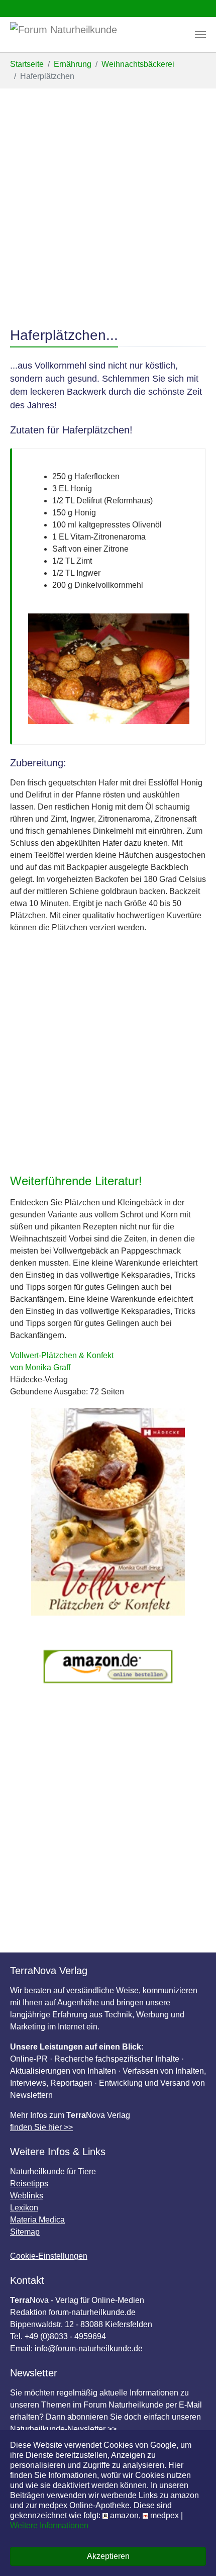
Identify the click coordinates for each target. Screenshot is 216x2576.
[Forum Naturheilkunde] (79, 35)
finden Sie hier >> (41, 2127)
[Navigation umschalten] (200, 35)
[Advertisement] (108, 202)
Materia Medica (37, 2220)
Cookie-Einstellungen (49, 2256)
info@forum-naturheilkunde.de (89, 2348)
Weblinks (27, 2196)
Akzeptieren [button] (108, 2556)
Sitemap (25, 2232)
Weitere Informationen (49, 2525)
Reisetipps (29, 2184)
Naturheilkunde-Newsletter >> (63, 2429)
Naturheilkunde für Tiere (53, 2171)
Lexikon (24, 2208)
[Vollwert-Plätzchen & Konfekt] (108, 1512)
